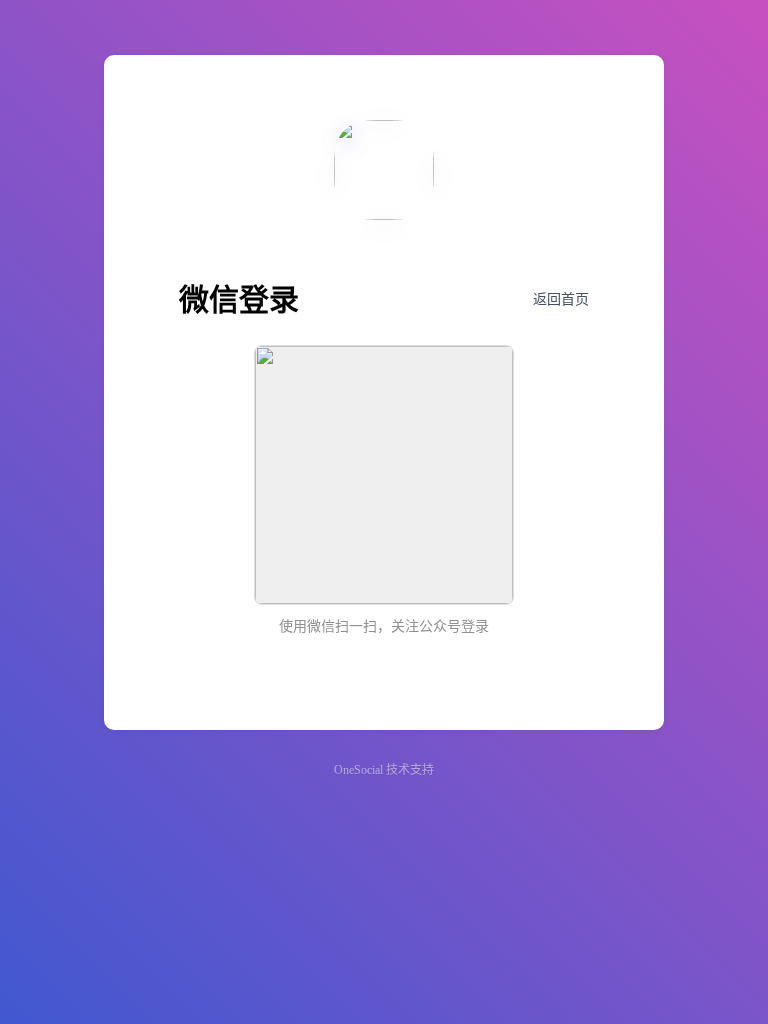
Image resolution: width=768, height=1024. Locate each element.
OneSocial (358, 770)
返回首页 (561, 299)
